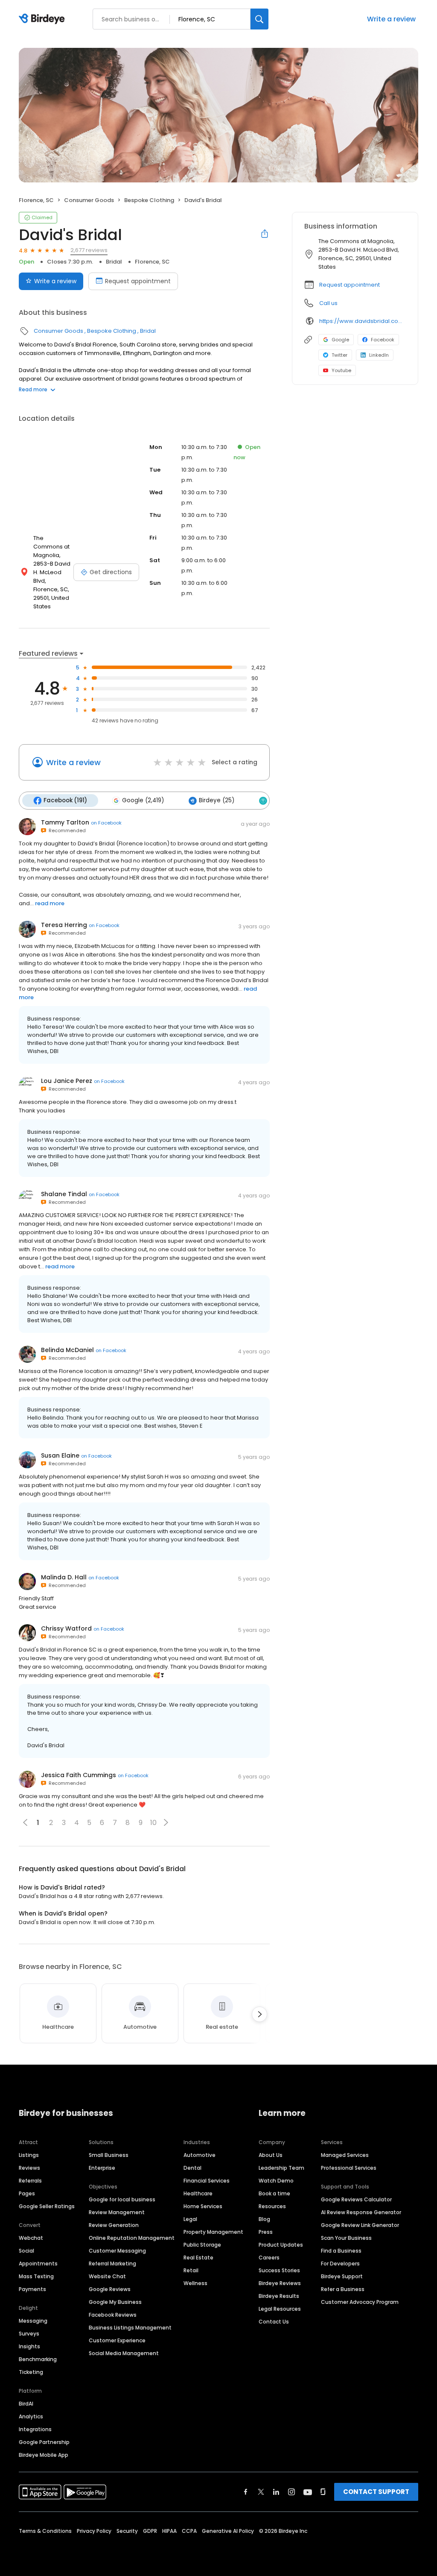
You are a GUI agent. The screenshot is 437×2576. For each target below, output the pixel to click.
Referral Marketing (112, 2264)
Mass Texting (36, 2276)
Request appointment (138, 281)
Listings (29, 2155)
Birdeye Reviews (280, 2283)
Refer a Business (343, 2289)
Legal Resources (280, 2309)
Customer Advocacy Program (360, 2302)
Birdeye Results (279, 2296)
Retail (191, 2270)
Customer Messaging (117, 2251)
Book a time (274, 2193)
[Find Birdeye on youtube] (308, 2492)
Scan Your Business (346, 2238)
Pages (27, 2193)
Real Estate (198, 2258)
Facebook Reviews (113, 2315)
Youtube (341, 370)
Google (340, 340)
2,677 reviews (89, 250)
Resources (272, 2206)
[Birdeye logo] (43, 19)
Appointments (38, 2264)
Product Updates (281, 2245)
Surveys (29, 2334)
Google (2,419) (143, 800)
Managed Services (345, 2155)
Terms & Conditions (45, 2531)
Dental (192, 2168)
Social (26, 2251)
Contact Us (274, 2322)
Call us (328, 303)
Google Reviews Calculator (356, 2199)
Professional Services (349, 2168)
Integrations (35, 2429)
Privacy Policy (94, 2531)
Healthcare (198, 2193)
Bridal (114, 262)
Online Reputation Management (132, 2238)
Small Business (109, 2155)
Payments (32, 2289)
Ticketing (31, 2372)
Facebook (383, 340)
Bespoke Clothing (149, 200)
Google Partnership (44, 2442)
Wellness (195, 2283)
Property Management (213, 2232)
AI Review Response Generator (361, 2212)
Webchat (31, 2238)
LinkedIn (379, 355)
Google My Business (115, 2302)
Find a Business (341, 2251)
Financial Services (207, 2181)
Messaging (33, 2321)
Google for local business (122, 2199)
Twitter (339, 355)
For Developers (340, 2264)
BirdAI (26, 2404)
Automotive (200, 2155)
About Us (271, 2155)
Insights (29, 2346)
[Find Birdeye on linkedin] (276, 2492)
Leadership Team (281, 2168)
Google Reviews (110, 2289)
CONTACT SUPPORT (376, 2492)
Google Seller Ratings (47, 2206)
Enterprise (102, 2168)
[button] (166, 1822)
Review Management (117, 2212)
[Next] (259, 2014)
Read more (33, 389)
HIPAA (169, 2531)
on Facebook (106, 823)
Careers (269, 2258)
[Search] (259, 19)
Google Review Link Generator (360, 2225)
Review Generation (114, 2225)
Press (266, 2232)
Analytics (31, 2416)
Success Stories (279, 2270)
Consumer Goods (89, 200)
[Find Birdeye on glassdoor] (323, 2492)
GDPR (150, 2531)
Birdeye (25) (217, 800)
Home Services (203, 2206)
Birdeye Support (342, 2276)
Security (127, 2531)
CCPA (189, 2531)
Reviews (29, 2168)
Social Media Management (124, 2353)
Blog (264, 2219)
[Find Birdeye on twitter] (261, 2492)
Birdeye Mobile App (44, 2455)
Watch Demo (276, 2181)
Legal (190, 2219)
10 (153, 1823)
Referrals (30, 2181)
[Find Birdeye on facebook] (246, 2492)
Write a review (391, 19)
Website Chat (107, 2276)
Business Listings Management (130, 2328)
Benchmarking (38, 2359)
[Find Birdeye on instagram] (291, 2492)
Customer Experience (117, 2340)
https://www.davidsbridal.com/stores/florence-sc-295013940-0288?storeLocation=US (363, 321)
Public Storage (202, 2245)
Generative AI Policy (228, 2531)
